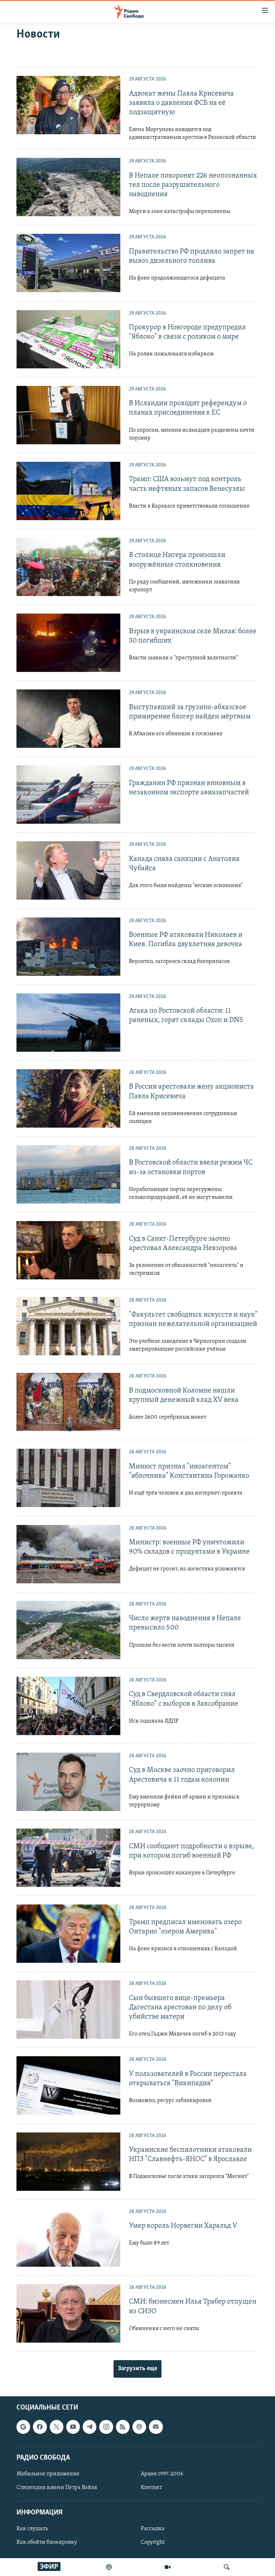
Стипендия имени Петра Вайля (57, 2488)
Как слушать (32, 2529)
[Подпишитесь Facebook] (40, 2427)
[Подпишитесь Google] (23, 2427)
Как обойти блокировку (47, 2543)
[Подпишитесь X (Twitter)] (57, 2427)
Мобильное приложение (48, 2474)
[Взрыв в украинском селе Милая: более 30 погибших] (68, 643)
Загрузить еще (137, 2369)
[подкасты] (109, 2567)
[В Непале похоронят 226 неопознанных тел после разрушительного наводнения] (68, 187)
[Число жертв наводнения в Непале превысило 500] (68, 1630)
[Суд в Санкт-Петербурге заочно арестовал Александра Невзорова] (68, 1250)
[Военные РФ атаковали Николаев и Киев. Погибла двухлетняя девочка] (68, 947)
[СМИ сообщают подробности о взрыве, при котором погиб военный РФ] (68, 1858)
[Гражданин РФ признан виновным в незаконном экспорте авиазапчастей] (68, 795)
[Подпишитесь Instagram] (106, 2427)
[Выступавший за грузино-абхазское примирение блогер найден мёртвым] (68, 719)
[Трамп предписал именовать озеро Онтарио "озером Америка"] (68, 1934)
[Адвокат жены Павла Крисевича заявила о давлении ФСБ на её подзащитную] (68, 105)
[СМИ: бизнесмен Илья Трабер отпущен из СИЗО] (68, 2313)
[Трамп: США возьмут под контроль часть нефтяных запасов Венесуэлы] (68, 491)
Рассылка (153, 2529)
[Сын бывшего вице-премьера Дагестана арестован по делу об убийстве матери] (68, 2010)
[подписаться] (156, 2427)
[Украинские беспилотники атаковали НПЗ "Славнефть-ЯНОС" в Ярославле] (68, 2162)
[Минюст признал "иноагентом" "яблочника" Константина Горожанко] (68, 1478)
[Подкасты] (139, 2427)
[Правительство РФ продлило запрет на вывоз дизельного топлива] (68, 263)
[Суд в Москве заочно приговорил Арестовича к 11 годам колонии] (68, 1782)
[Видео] (168, 2567)
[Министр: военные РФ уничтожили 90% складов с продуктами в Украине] (68, 1554)
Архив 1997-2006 (162, 2474)
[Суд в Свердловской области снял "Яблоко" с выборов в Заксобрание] (68, 1706)
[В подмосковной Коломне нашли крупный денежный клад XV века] (68, 1402)
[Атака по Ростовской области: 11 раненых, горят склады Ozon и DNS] (68, 1023)
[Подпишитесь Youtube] (73, 2427)
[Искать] (227, 2567)
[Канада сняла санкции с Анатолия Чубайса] (68, 870)
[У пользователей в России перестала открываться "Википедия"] (68, 2085)
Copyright (153, 2543)
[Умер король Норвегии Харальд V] (68, 2238)
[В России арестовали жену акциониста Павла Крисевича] (68, 1098)
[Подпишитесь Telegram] (90, 2427)
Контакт (151, 2488)
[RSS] (123, 2427)
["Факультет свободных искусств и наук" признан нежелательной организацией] (68, 1326)
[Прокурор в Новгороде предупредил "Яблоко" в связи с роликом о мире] (68, 339)
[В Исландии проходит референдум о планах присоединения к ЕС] (68, 415)
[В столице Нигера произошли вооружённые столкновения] (68, 567)
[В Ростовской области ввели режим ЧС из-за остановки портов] (68, 1174)
